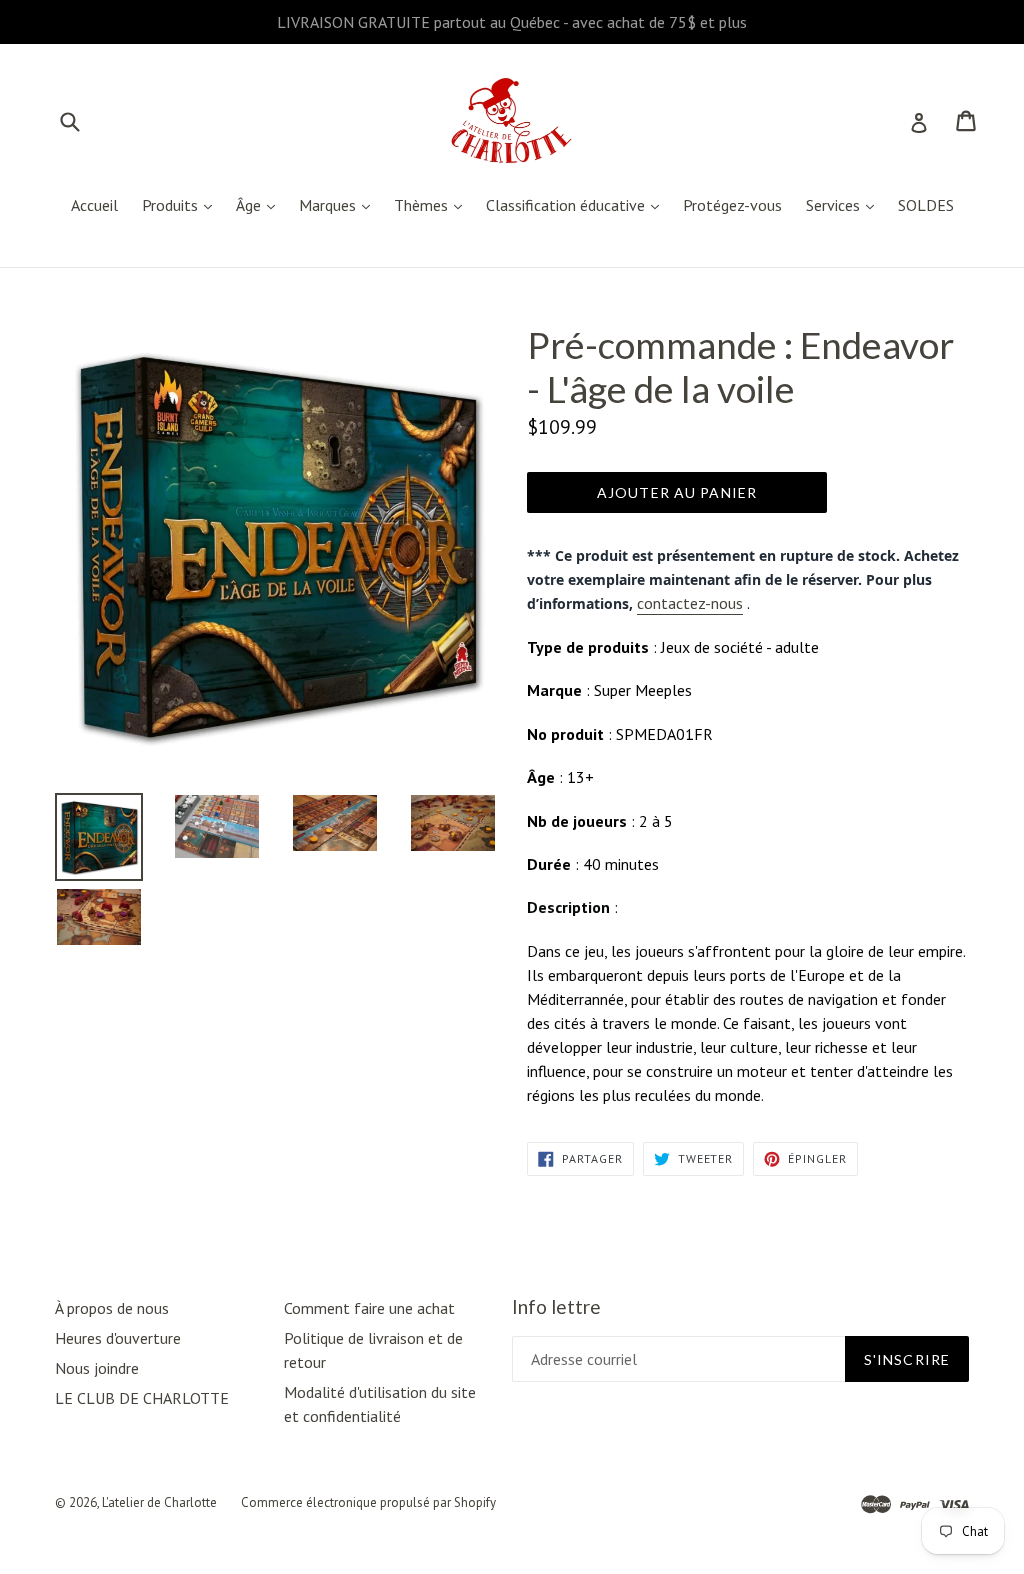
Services (845, 204)
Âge (260, 204)
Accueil (94, 205)
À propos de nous (112, 1308)
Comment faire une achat (369, 1308)
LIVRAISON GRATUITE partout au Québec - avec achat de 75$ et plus (512, 22)
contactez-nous (690, 603)
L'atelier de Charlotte (159, 1502)
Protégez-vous (732, 205)
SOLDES (926, 205)
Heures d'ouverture (118, 1338)
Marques (339, 204)
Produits (182, 204)
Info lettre (556, 1307)
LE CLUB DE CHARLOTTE (142, 1398)
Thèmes (433, 204)
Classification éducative (577, 204)
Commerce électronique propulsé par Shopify (368, 1502)
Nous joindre (97, 1368)
